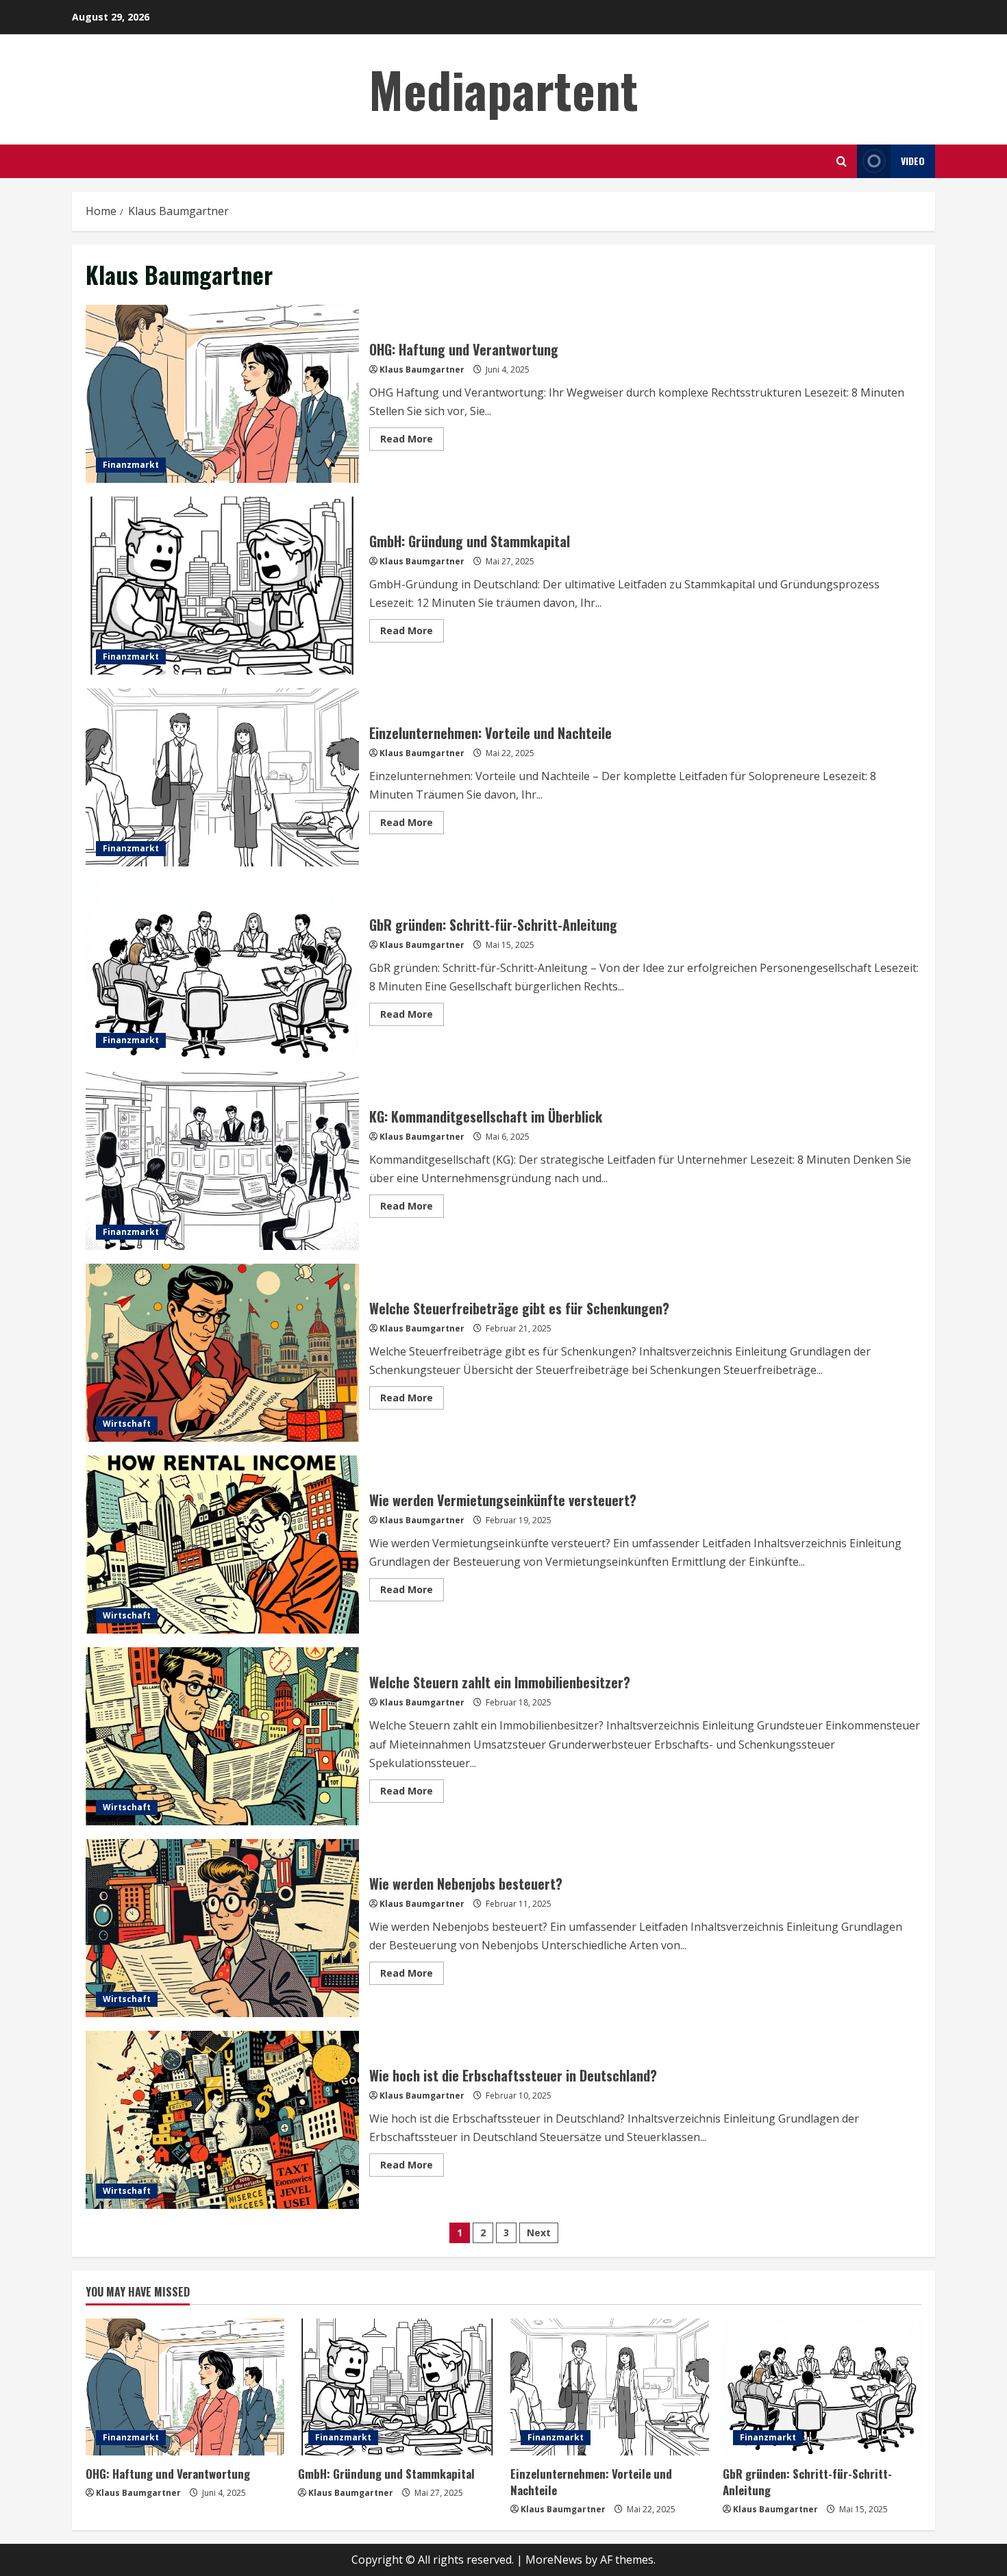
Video (913, 161)
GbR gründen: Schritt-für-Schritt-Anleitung (222, 969)
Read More (412, 441)
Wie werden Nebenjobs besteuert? (222, 1928)
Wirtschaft (127, 1424)
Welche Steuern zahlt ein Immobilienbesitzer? (222, 1736)
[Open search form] (842, 161)
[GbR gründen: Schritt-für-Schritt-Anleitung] (822, 2387)
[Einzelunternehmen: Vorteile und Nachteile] (610, 2387)
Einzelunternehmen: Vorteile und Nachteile (222, 777)
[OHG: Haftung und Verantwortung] (185, 2387)
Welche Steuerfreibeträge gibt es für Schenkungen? (222, 1353)
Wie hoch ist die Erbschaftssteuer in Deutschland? (222, 2120)
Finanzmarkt (131, 465)
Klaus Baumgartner (422, 370)
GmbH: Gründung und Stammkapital (222, 586)
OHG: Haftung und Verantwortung (222, 394)
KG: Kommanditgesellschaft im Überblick (222, 1161)
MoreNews (554, 2560)
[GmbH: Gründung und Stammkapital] (397, 2387)
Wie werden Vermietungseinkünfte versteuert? (222, 1545)
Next (539, 2233)
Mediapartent (503, 89)
